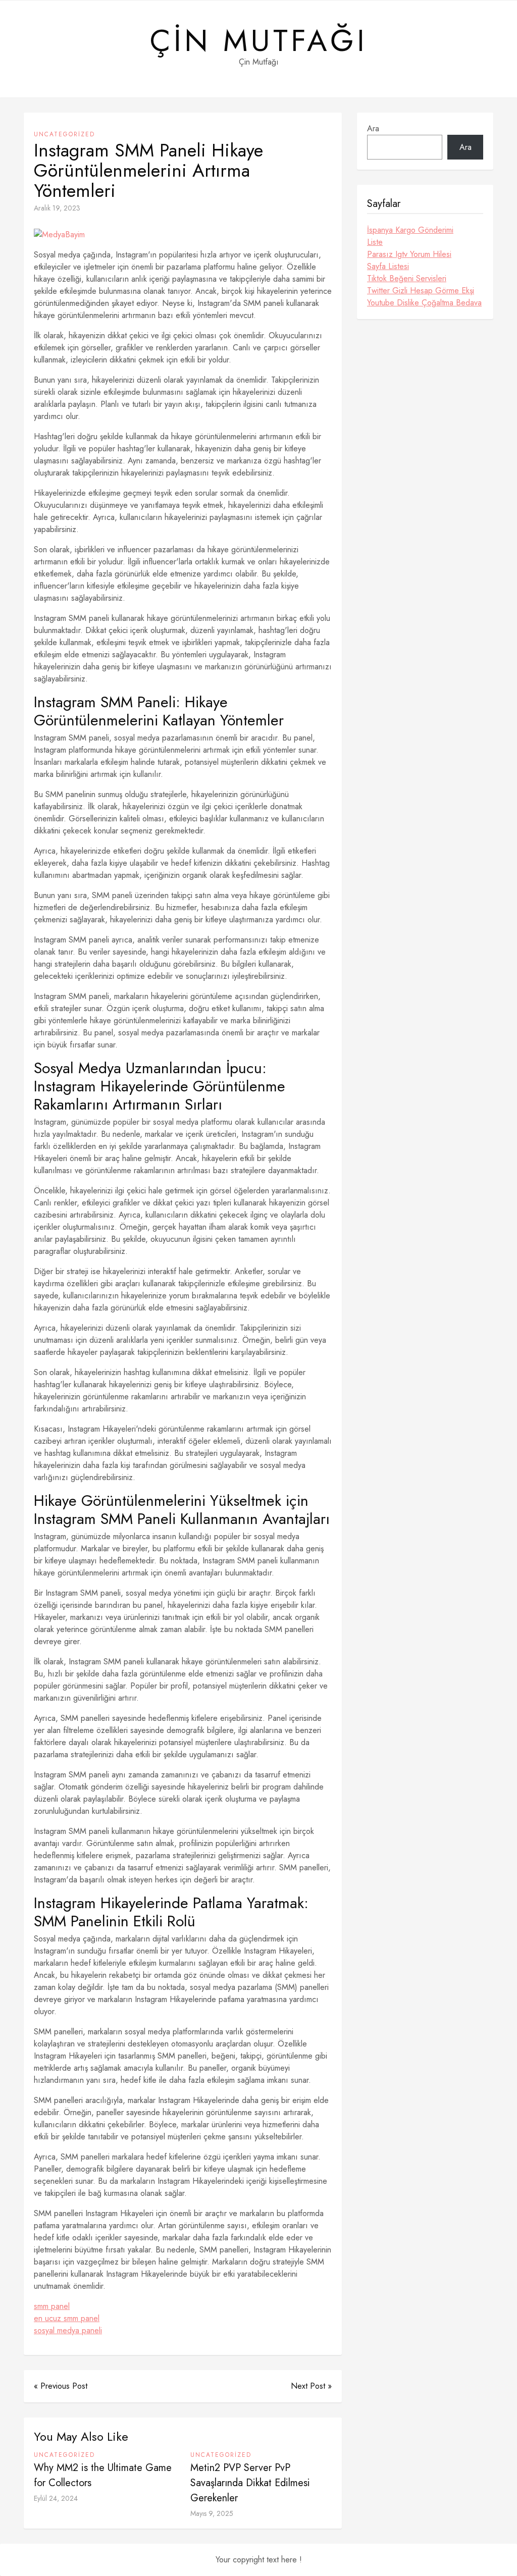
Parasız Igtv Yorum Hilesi (409, 254)
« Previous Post (61, 2386)
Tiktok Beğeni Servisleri (407, 278)
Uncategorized (64, 134)
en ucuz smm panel (67, 2318)
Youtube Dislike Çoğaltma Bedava (424, 303)
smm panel (52, 2306)
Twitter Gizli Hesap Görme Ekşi (421, 291)
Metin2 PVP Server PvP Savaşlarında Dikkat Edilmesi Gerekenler (250, 2483)
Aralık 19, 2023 (57, 208)
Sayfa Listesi (388, 266)
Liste (375, 242)
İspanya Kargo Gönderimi (410, 230)
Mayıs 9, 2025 (212, 2513)
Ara (373, 128)
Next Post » (311, 2386)
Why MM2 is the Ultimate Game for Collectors (103, 2475)
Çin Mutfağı (259, 41)
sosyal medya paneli (68, 2330)
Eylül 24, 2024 (56, 2498)
